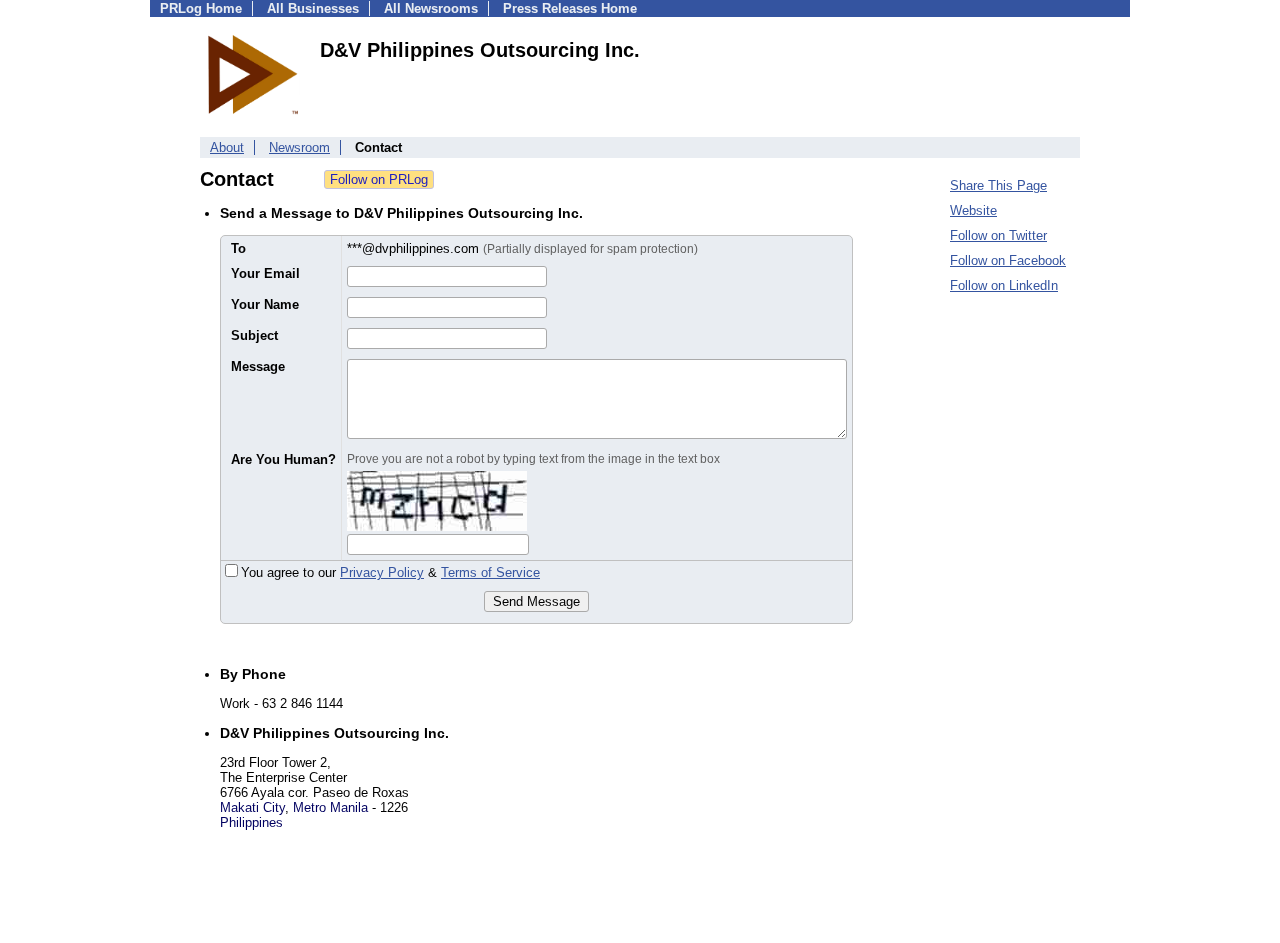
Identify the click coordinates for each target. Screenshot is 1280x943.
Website (973, 210)
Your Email (265, 273)
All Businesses (313, 8)
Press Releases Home (570, 8)
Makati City (252, 807)
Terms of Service (490, 572)
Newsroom (299, 147)
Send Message (536, 601)
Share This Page (998, 185)
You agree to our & (390, 572)
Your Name (265, 304)
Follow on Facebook (1008, 260)
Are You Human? (283, 459)
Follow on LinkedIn (1004, 285)
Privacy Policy (382, 572)
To (238, 248)
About (227, 147)
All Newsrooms (431, 8)
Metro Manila (330, 807)
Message (258, 366)
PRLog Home (201, 8)
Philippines (251, 822)
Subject (254, 335)
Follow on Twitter (998, 235)
